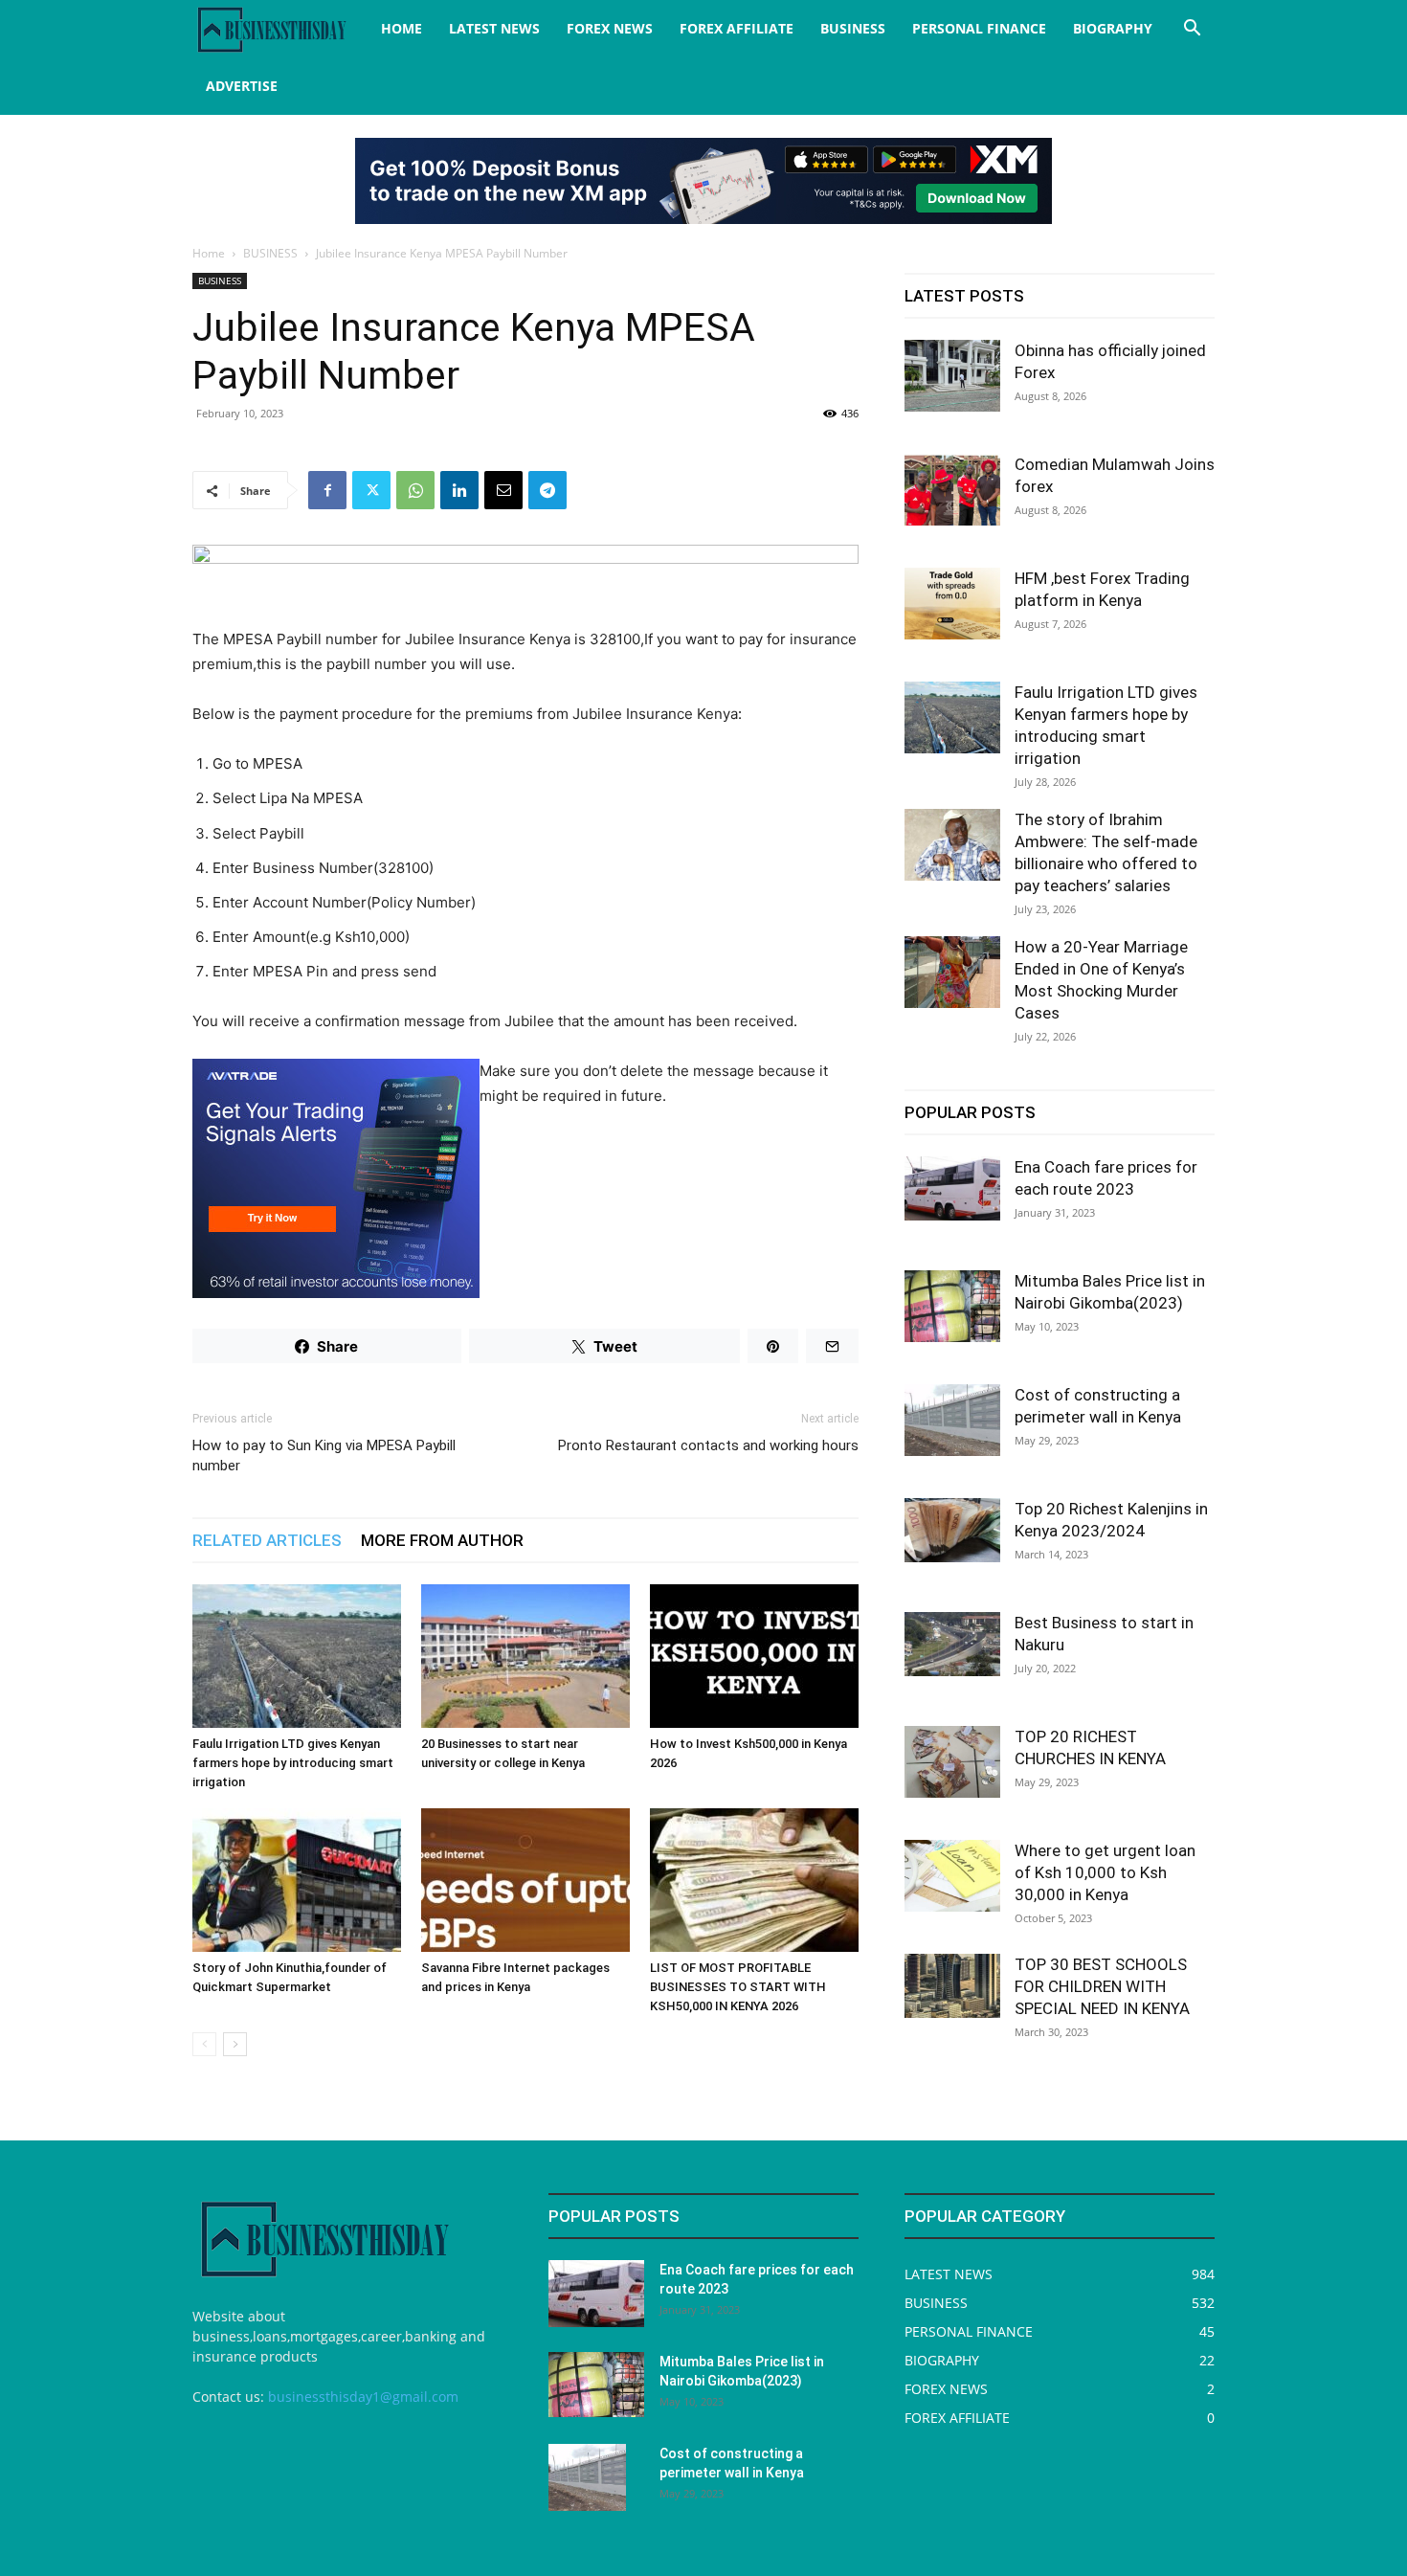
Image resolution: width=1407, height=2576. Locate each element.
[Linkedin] (459, 490)
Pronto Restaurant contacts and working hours (708, 1445)
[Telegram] (547, 490)
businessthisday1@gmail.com (363, 2397)
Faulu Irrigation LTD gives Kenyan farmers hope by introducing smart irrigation (293, 1763)
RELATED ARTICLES (267, 1540)
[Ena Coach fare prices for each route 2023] (952, 1188)
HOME (402, 28)
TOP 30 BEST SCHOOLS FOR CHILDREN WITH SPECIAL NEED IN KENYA (1102, 1986)
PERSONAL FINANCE (979, 28)
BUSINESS (853, 28)
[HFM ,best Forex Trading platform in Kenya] (952, 604)
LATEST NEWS (494, 28)
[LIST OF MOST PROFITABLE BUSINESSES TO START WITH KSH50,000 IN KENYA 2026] (754, 1880)
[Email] (503, 490)
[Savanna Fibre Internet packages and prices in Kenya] (525, 1880)
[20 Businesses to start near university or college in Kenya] (525, 1656)
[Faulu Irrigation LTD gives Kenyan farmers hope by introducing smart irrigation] (297, 1656)
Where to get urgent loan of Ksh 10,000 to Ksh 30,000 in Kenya (1105, 1872)
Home (209, 253)
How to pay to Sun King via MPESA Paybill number (324, 1456)
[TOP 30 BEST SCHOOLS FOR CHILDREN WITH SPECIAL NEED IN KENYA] (952, 1986)
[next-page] (235, 2044)
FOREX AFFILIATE (737, 28)
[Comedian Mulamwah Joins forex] (952, 490)
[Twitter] (371, 490)
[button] (1192, 30)
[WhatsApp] (415, 490)
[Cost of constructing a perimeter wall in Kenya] (952, 1420)
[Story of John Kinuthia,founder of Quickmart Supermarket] (297, 1880)
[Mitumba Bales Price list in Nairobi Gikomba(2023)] (952, 1306)
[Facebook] (327, 490)
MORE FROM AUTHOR (442, 1540)
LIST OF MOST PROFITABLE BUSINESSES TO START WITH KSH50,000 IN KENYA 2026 (738, 1987)
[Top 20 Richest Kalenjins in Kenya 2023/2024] (952, 1530)
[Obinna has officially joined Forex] (952, 376)
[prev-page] (204, 2044)
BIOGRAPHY (1113, 28)
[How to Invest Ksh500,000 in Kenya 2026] (754, 1656)
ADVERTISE (242, 86)
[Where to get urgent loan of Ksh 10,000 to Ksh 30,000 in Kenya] (952, 1876)
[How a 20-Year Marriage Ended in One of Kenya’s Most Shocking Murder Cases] (952, 972)
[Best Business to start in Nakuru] (952, 1644)
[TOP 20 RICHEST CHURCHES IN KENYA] (952, 1762)
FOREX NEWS (610, 28)
